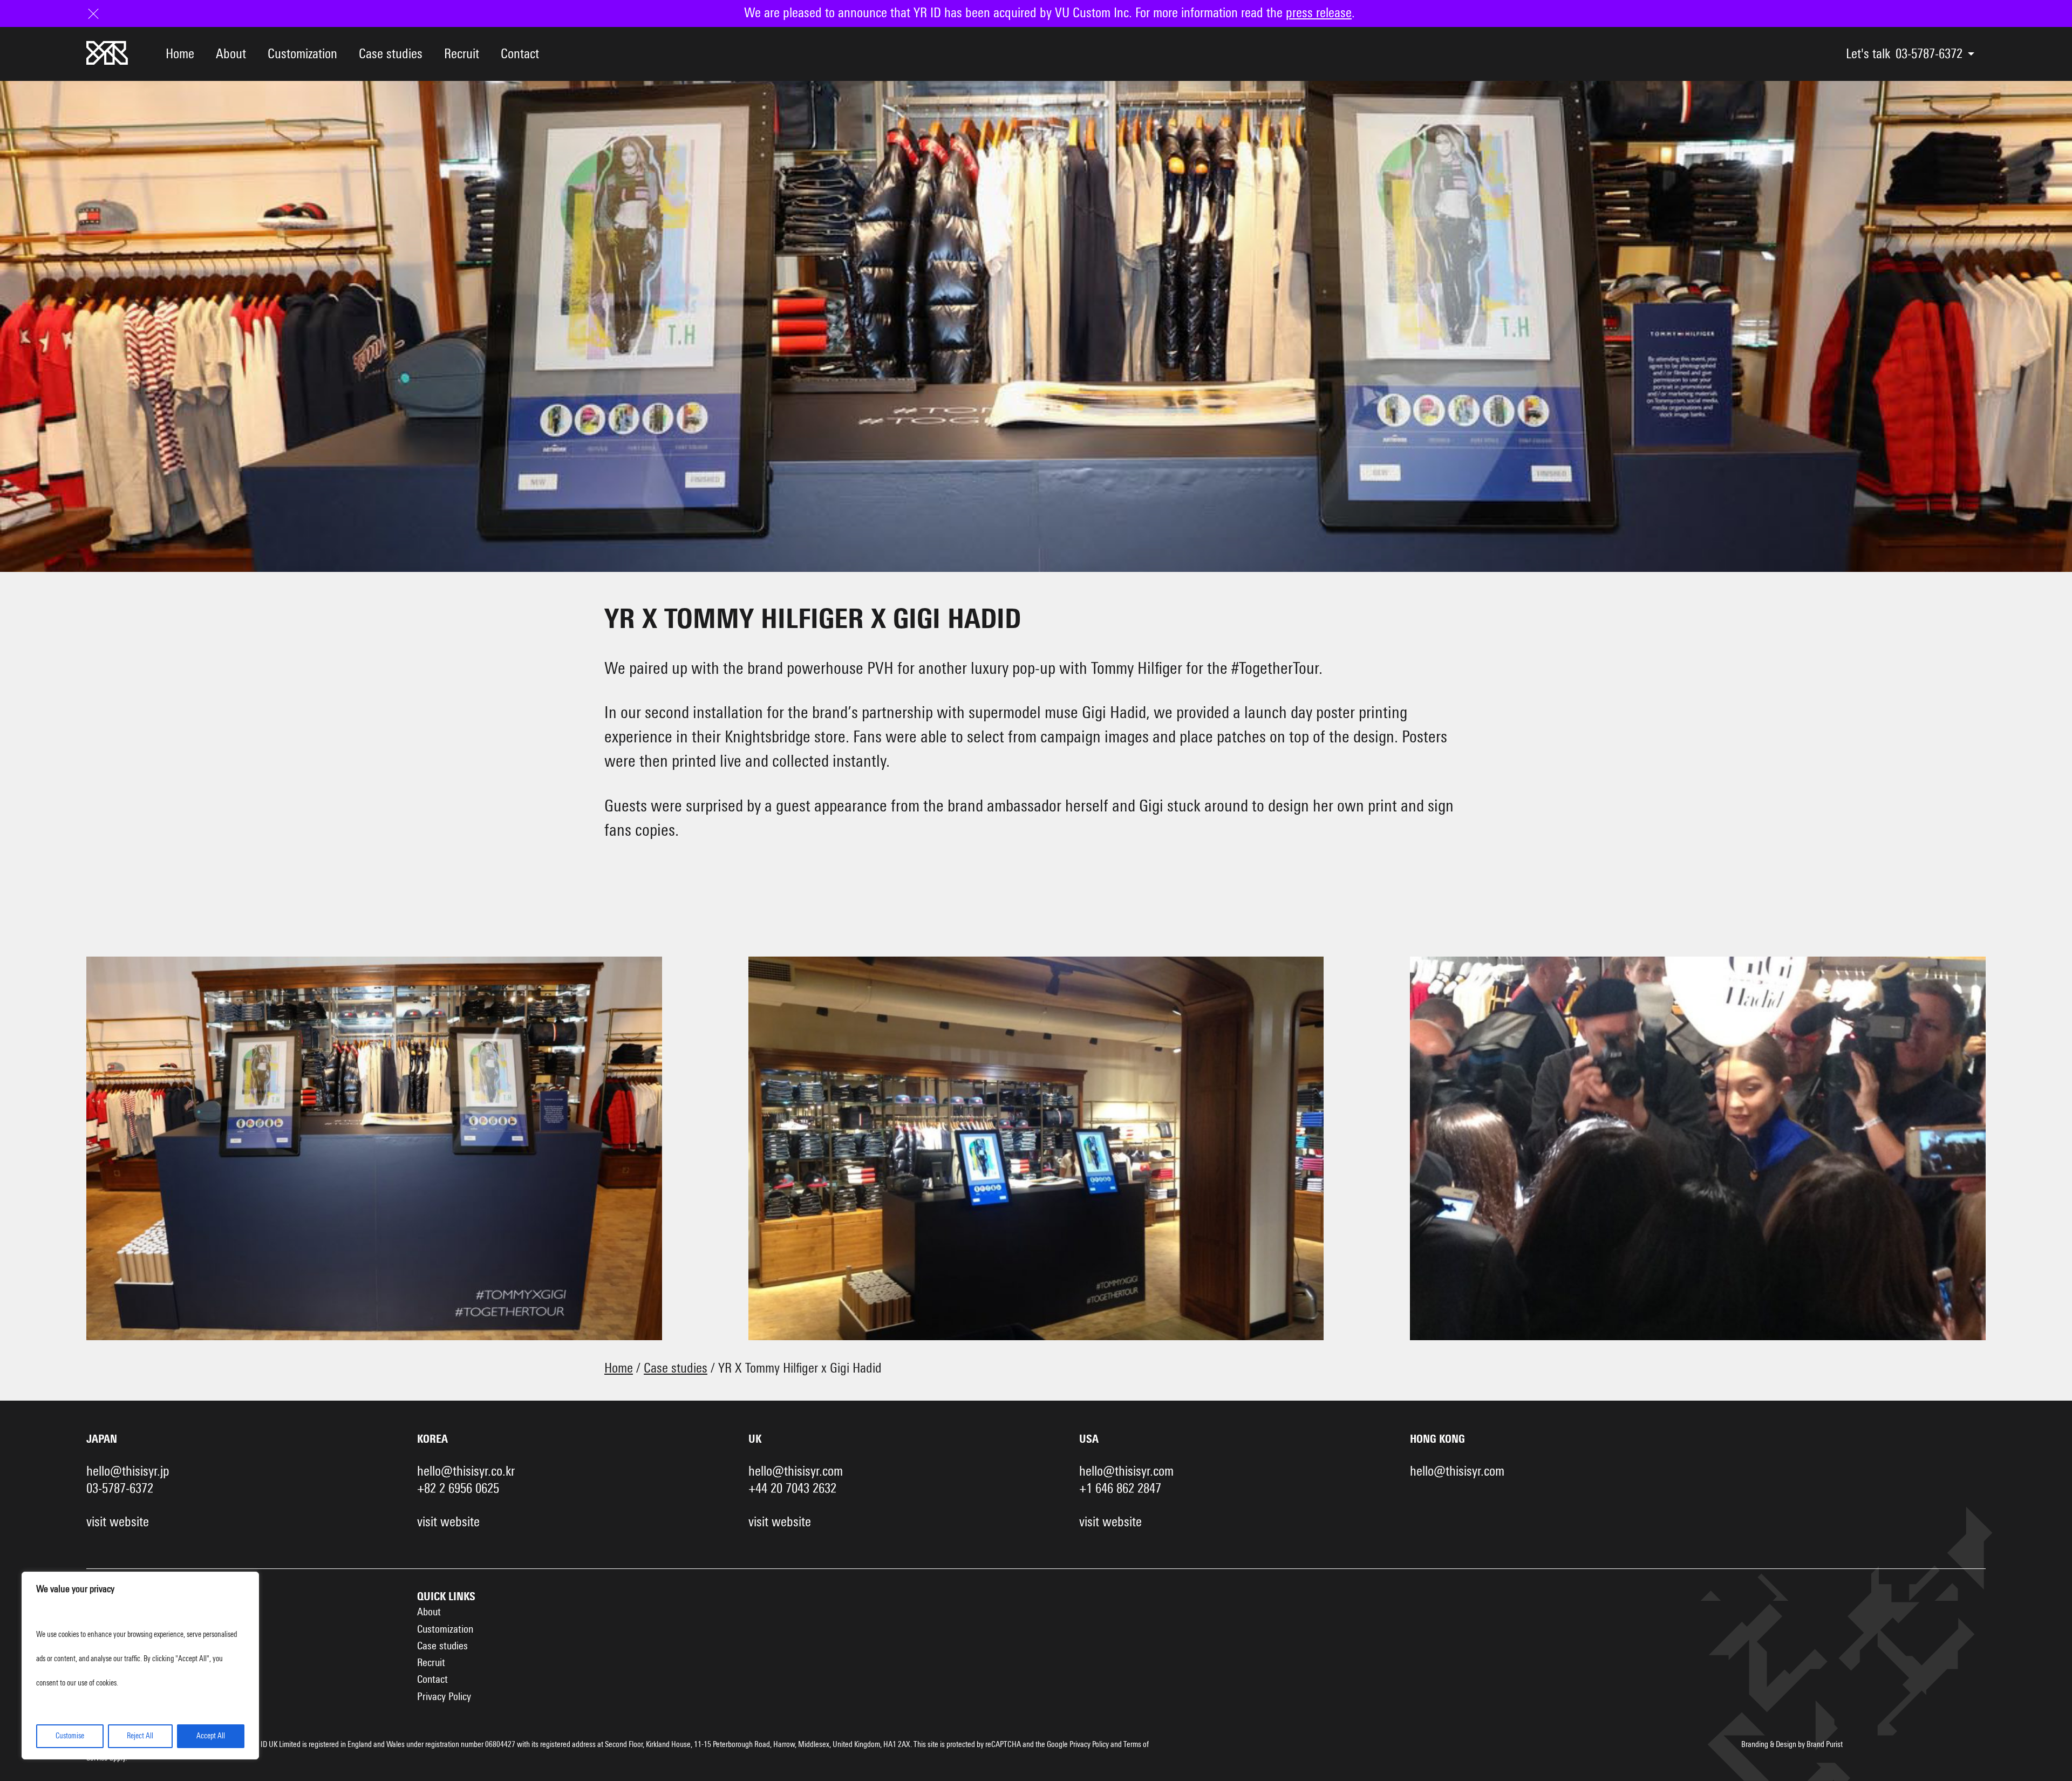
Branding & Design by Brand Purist (1792, 1745)
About (231, 54)
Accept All (211, 1736)
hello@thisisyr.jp (128, 1472)
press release (1319, 13)
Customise (70, 1736)
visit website (118, 1522)
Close (100, 13)
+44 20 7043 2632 (792, 1489)
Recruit (462, 54)
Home (180, 54)
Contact (520, 54)
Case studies (391, 54)
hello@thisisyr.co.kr (466, 1472)
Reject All (140, 1736)
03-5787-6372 (1929, 54)
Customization (302, 54)
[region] (140, 1666)
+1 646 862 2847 (1120, 1489)
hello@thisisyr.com (796, 1472)
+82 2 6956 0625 (458, 1489)
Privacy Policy (444, 1697)
